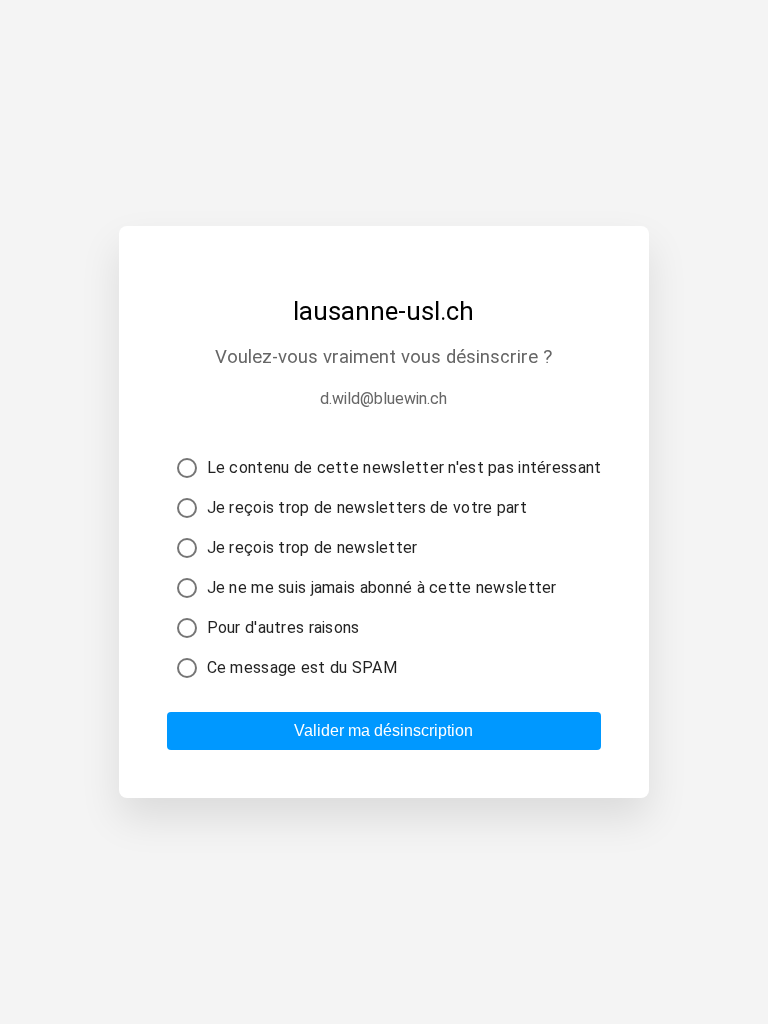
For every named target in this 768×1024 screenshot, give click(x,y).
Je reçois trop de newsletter (312, 547)
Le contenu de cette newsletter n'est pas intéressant (404, 467)
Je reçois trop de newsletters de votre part (367, 507)
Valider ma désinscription (383, 730)
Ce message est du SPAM (302, 667)
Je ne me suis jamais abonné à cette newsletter (382, 587)
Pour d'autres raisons (283, 627)
